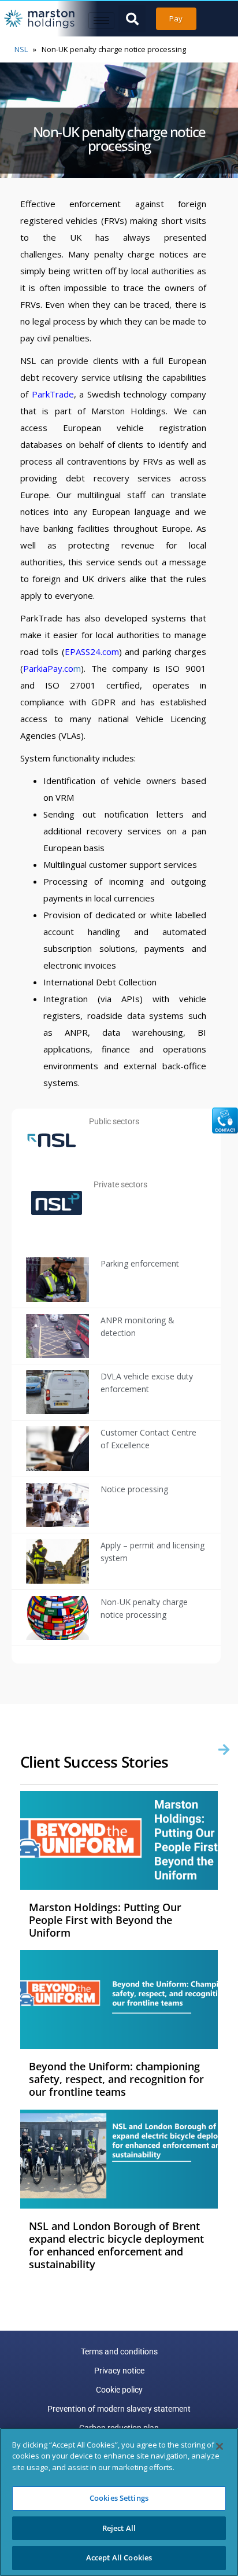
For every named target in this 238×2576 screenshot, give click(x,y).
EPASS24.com (92, 652)
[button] (132, 19)
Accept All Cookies (119, 2557)
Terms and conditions (119, 2351)
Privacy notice (119, 2371)
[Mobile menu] (101, 21)
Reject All (119, 2528)
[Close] (220, 2446)
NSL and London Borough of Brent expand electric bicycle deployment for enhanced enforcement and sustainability (116, 2245)
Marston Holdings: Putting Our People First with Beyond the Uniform (105, 1920)
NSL (21, 49)
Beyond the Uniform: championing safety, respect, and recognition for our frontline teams (116, 2079)
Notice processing (134, 1489)
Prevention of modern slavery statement (119, 2409)
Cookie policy (119, 2390)
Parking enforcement (140, 1263)
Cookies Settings (119, 2498)
